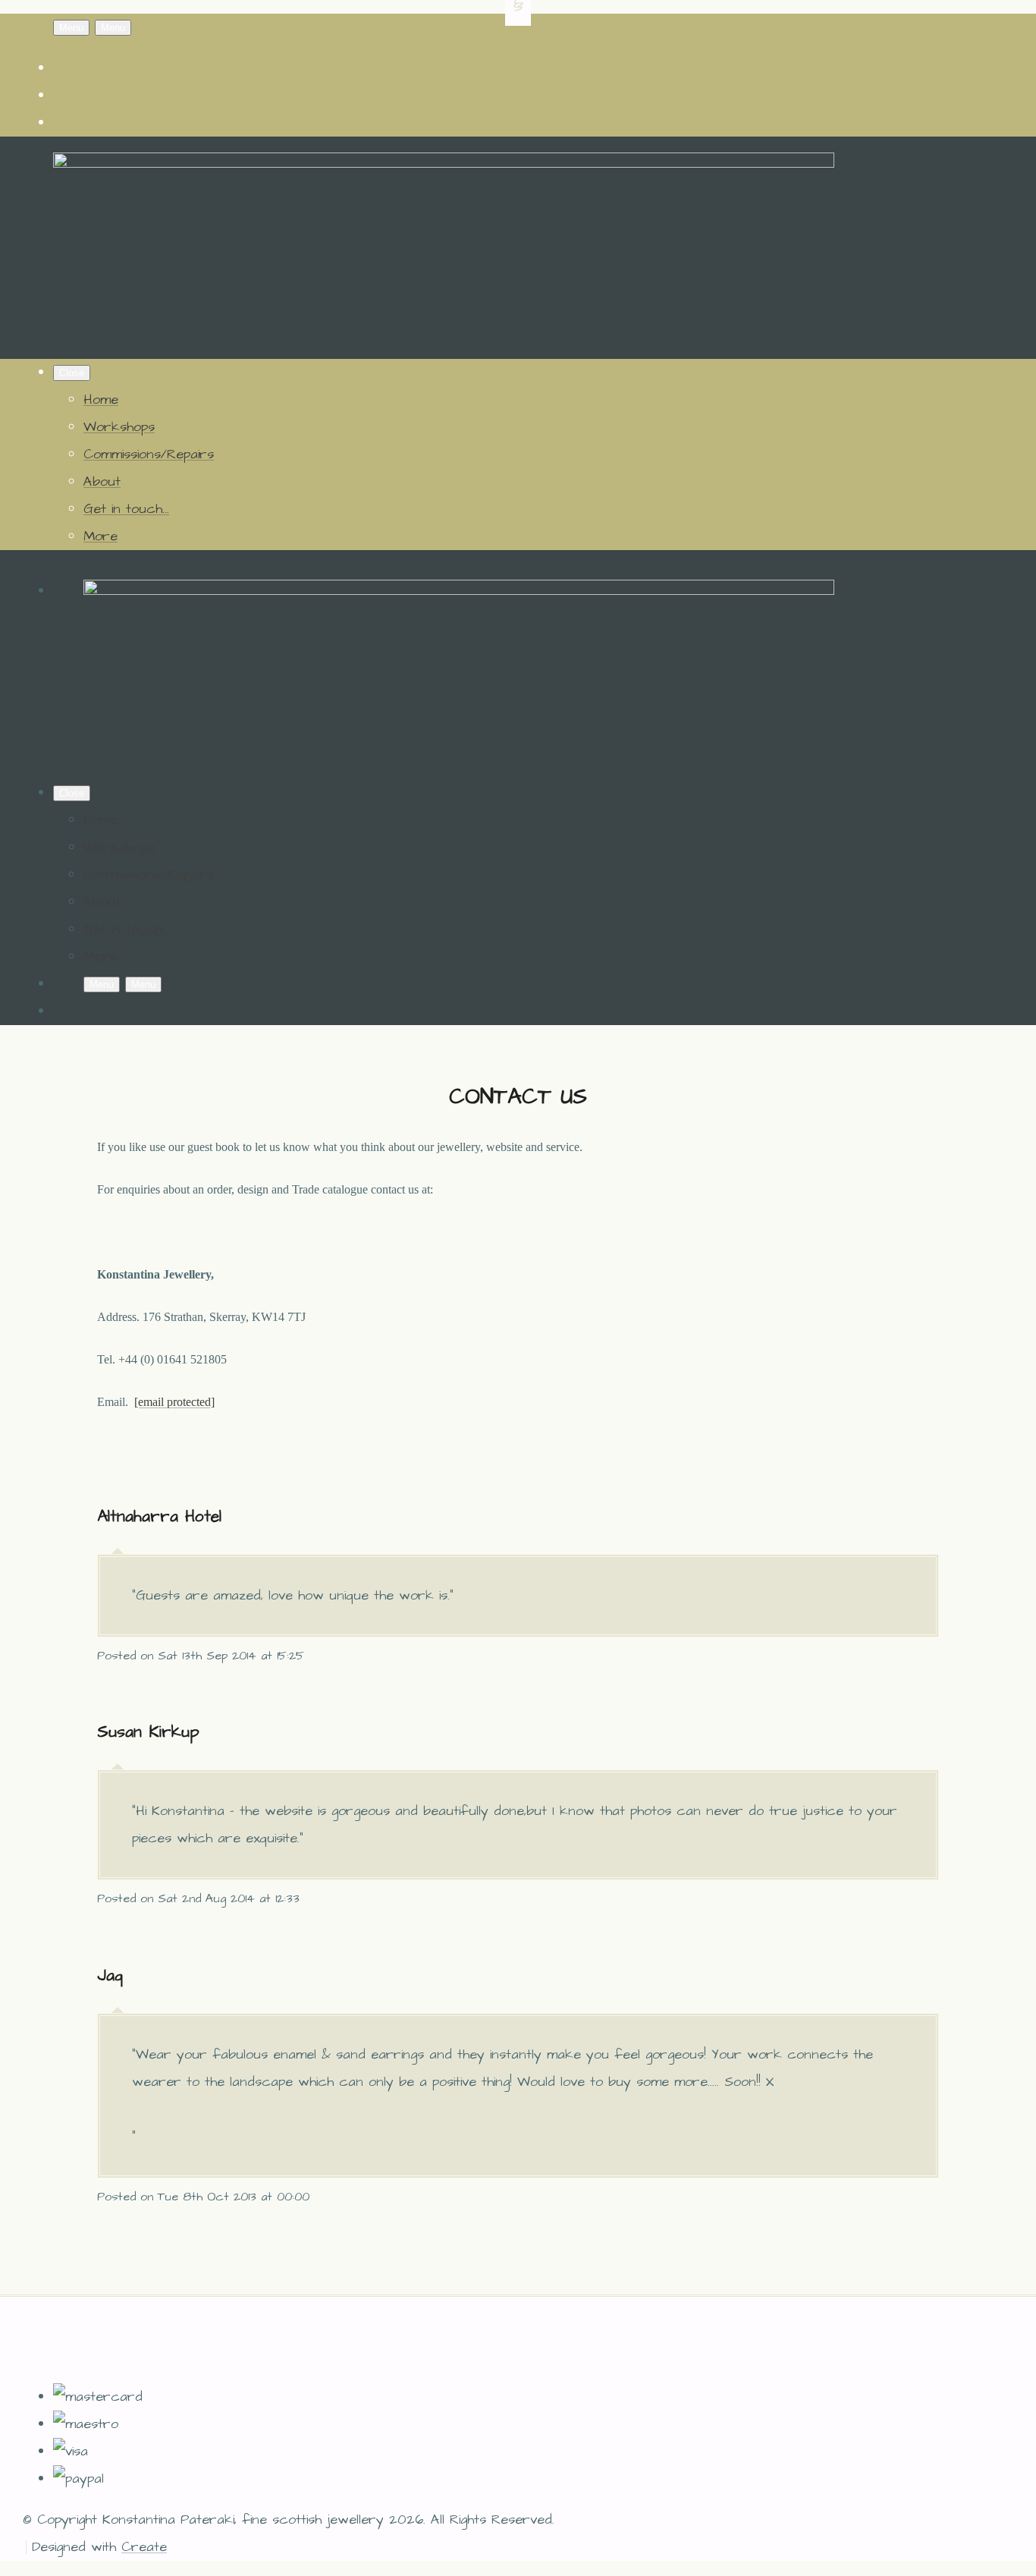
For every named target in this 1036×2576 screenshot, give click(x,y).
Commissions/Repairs (149, 454)
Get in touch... (126, 509)
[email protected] (174, 1402)
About (102, 481)
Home (101, 399)
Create (144, 2547)
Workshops (119, 427)
